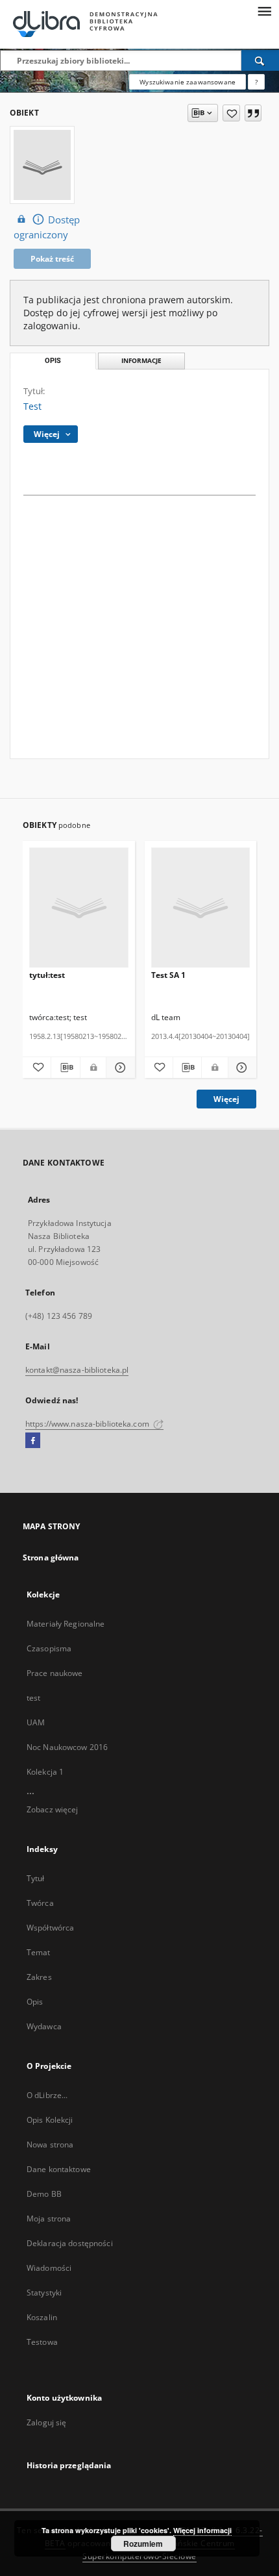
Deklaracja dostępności (70, 2243)
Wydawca (44, 2026)
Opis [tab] (53, 361)
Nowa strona (50, 2145)
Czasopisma (49, 1648)
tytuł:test (47, 975)
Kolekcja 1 (45, 1772)
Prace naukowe (55, 1673)
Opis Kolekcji (50, 2120)
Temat (39, 1952)
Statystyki (44, 2293)
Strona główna (51, 1557)
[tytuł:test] (79, 908)
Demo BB (44, 2194)
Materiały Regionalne (66, 1624)
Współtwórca (50, 1928)
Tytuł (36, 1878)
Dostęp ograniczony (47, 227)
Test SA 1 (168, 975)
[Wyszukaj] (260, 60)
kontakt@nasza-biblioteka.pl (77, 1370)
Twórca (40, 1903)
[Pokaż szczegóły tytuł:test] (118, 1068)
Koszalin (42, 2317)
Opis (35, 2002)
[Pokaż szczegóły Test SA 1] (240, 1068)
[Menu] (264, 10)
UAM (36, 1722)
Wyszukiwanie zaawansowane (188, 82)
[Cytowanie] (253, 113)
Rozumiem (143, 2544)
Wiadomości (49, 2268)
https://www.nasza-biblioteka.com (88, 1424)
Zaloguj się (47, 2422)
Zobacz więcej (53, 1809)
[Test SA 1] (201, 908)
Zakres (39, 1977)
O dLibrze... (47, 2095)
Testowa (42, 2342)
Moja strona (49, 2219)
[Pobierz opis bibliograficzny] (65, 1068)
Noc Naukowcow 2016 (67, 1747)
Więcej (226, 1099)
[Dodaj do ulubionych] (231, 113)
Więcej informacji (202, 2530)
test (33, 1698)
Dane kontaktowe (59, 2169)
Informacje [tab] (141, 361)
